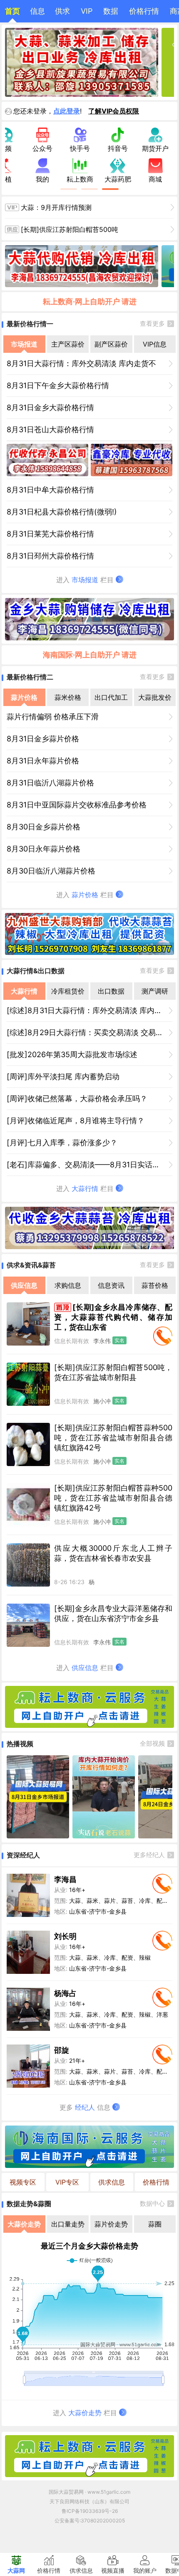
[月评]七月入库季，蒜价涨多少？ (62, 1143)
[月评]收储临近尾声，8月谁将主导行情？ (76, 1121)
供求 (62, 11)
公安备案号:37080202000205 (90, 2521)
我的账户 (145, 2570)
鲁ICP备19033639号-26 (90, 2511)
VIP (87, 11)
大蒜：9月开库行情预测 (56, 207)
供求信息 (112, 2182)
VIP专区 (67, 2182)
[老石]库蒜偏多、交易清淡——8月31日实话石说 (87, 1165)
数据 (111, 11)
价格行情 (144, 11)
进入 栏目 (86, 580)
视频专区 (23, 2182)
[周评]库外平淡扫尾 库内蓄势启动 (63, 1076)
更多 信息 (86, 2107)
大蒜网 (16, 2570)
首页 (12, 11)
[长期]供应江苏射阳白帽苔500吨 (70, 229)
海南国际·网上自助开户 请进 (90, 655)
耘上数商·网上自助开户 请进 (90, 301)
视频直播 (113, 2570)
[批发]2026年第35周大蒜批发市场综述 (72, 1054)
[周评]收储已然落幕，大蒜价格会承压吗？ (77, 1099)
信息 (37, 11)
